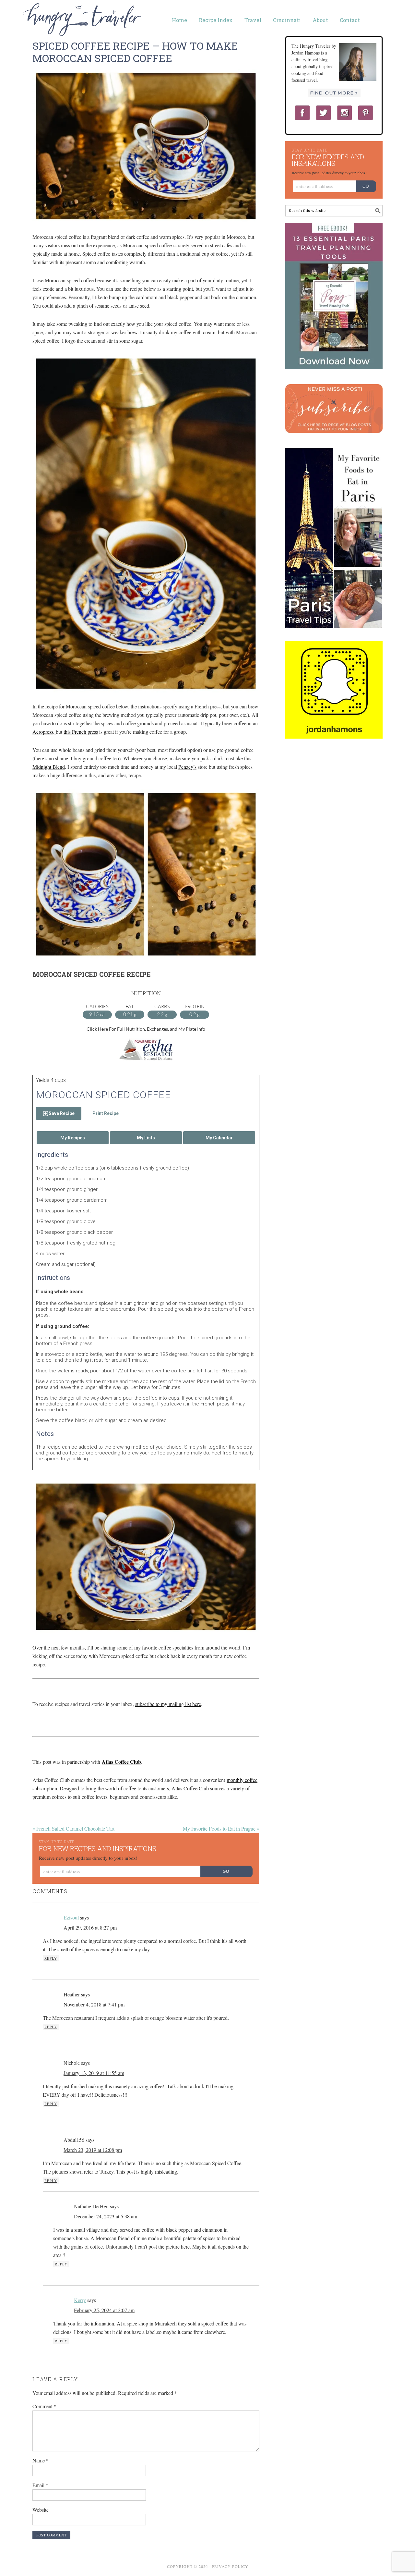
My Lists (146, 1138)
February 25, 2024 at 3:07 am (104, 2310)
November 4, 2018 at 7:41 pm (94, 2004)
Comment (44, 2406)
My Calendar (219, 1138)
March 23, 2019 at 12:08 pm (93, 2150)
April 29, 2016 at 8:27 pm (90, 1927)
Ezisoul (71, 1917)
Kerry (80, 2300)
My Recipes (73, 1138)
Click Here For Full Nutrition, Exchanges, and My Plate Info (146, 1029)
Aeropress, (44, 732)
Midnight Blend (49, 767)
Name (41, 2460)
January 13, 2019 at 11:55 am (94, 2073)
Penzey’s (187, 767)
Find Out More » (334, 93)
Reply (51, 1958)
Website (41, 2510)
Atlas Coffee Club (121, 1762)
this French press (81, 732)
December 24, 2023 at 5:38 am (106, 2216)
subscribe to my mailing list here (168, 1704)
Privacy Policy (230, 2566)
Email (40, 2485)
